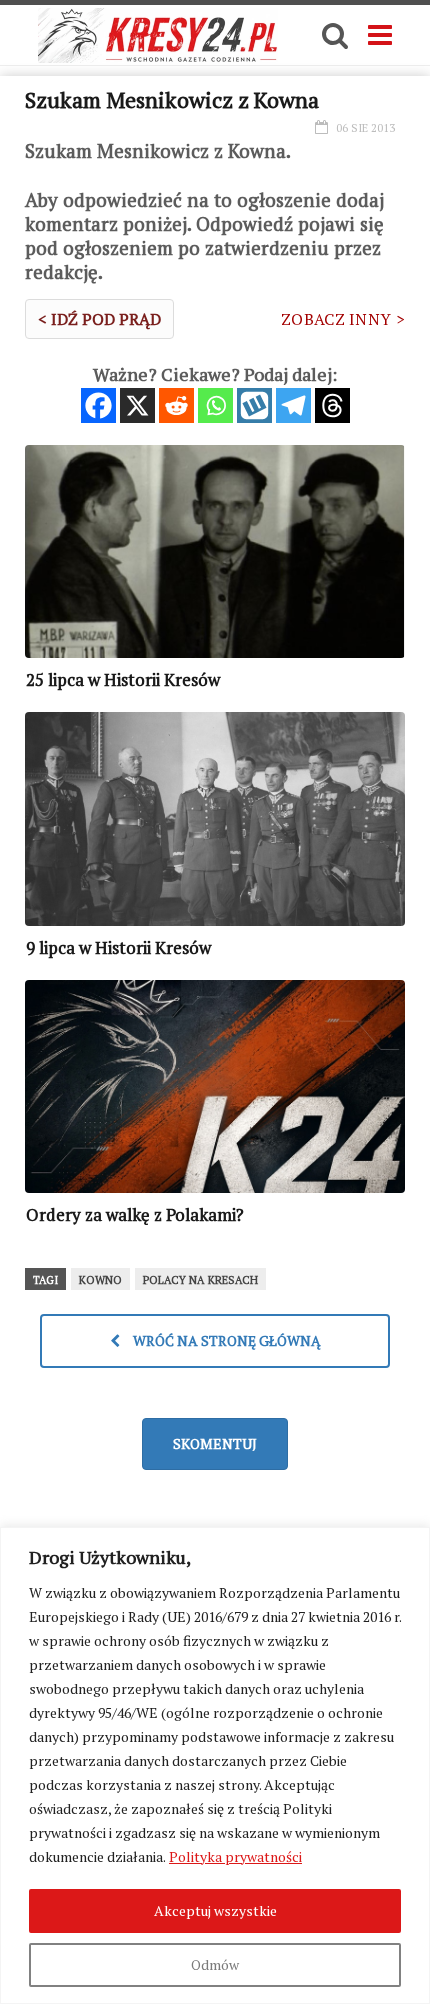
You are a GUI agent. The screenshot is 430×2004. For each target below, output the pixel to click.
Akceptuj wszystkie (215, 1910)
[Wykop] (254, 405)
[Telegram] (293, 405)
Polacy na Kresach (200, 1280)
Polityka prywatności (235, 1856)
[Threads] (332, 405)
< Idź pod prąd (99, 319)
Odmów (215, 1964)
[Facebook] (98, 405)
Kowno (100, 1280)
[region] (215, 1765)
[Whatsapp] (215, 405)
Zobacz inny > (343, 319)
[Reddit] (176, 405)
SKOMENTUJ (215, 1443)
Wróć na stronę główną (225, 1340)
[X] (137, 405)
